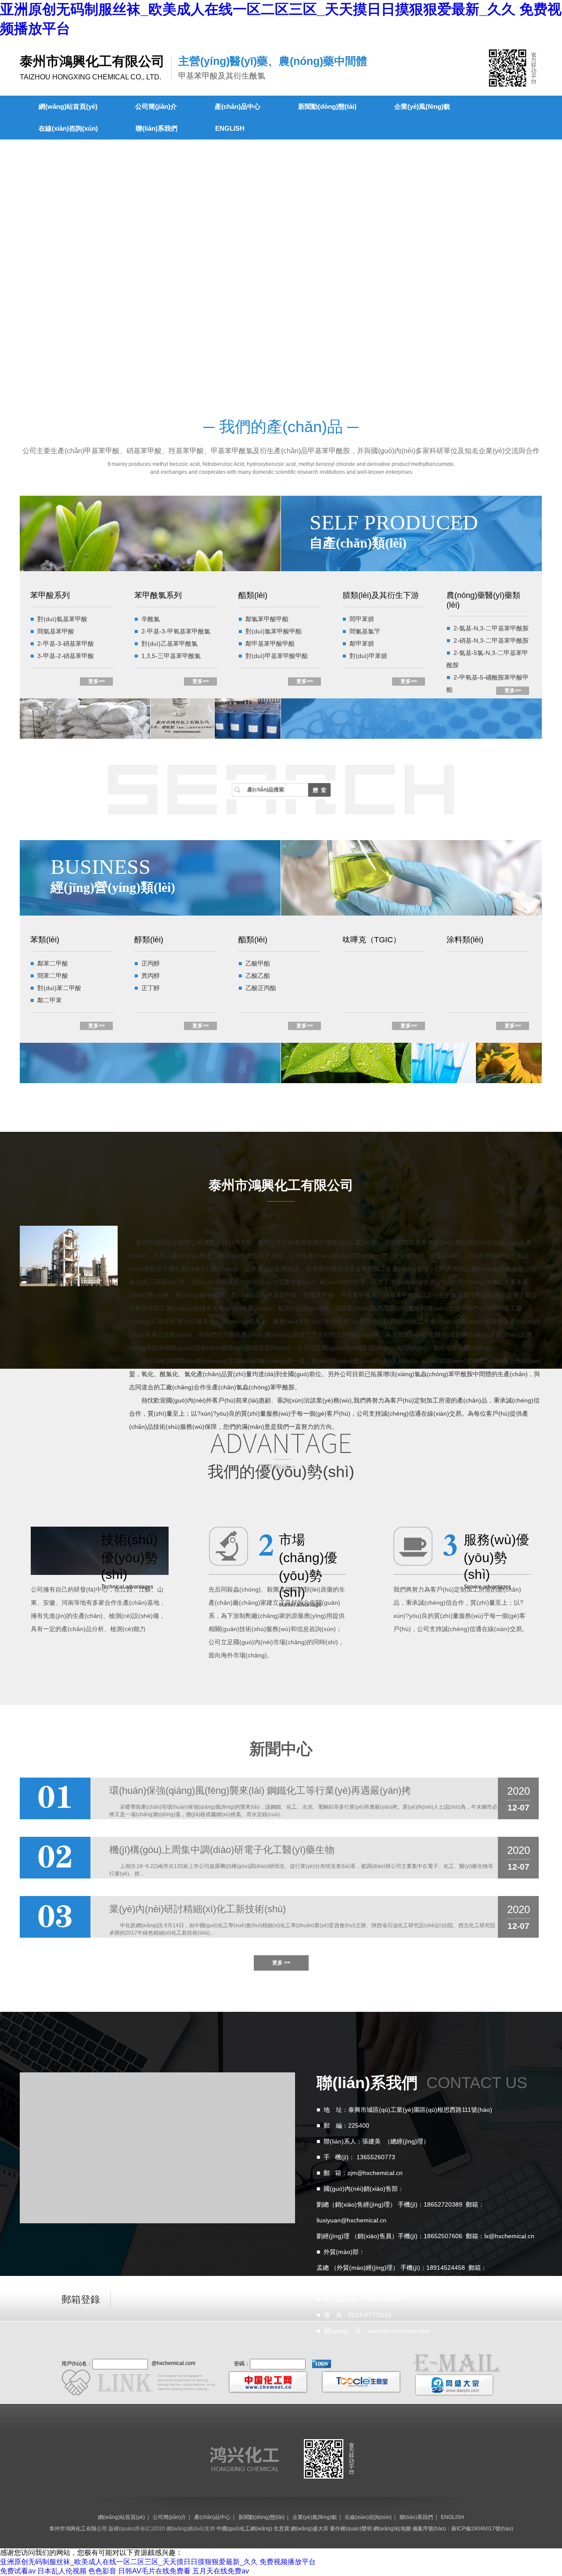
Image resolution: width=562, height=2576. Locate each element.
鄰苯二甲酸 (53, 963)
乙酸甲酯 (258, 963)
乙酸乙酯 (258, 976)
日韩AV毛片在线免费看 (154, 2571)
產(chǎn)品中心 (238, 106)
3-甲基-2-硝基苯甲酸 (66, 656)
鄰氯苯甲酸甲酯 (267, 619)
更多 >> (281, 1963)
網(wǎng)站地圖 (392, 2529)
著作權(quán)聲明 (351, 2529)
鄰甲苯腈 (362, 644)
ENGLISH (230, 128)
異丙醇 (151, 976)
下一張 (8, 261)
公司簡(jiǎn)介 (156, 106)
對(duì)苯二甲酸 (59, 988)
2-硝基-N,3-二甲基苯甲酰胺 (491, 640)
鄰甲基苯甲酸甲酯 (270, 644)
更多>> (97, 681)
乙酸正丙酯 (261, 988)
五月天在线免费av (221, 2571)
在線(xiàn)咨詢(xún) (68, 128)
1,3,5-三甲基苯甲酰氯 (171, 656)
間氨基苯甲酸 (56, 631)
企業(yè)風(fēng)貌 (422, 106)
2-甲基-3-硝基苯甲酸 (66, 644)
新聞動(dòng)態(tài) (327, 106)
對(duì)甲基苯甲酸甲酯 (277, 656)
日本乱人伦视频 (62, 2571)
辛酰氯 (151, 619)
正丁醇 (151, 988)
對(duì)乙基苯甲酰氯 (169, 644)
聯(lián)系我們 (157, 128)
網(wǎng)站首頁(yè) (68, 106)
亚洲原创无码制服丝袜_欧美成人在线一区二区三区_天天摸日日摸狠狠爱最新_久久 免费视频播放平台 (158, 2562)
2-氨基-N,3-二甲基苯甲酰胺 (491, 628)
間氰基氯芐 (365, 631)
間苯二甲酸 (53, 976)
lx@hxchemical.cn (509, 2236)
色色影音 (102, 2571)
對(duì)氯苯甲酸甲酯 (274, 631)
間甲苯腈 (362, 619)
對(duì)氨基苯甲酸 (62, 619)
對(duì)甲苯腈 (368, 656)
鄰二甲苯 (50, 1000)
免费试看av (18, 2571)
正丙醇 (151, 963)
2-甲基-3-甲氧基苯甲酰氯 (176, 631)
